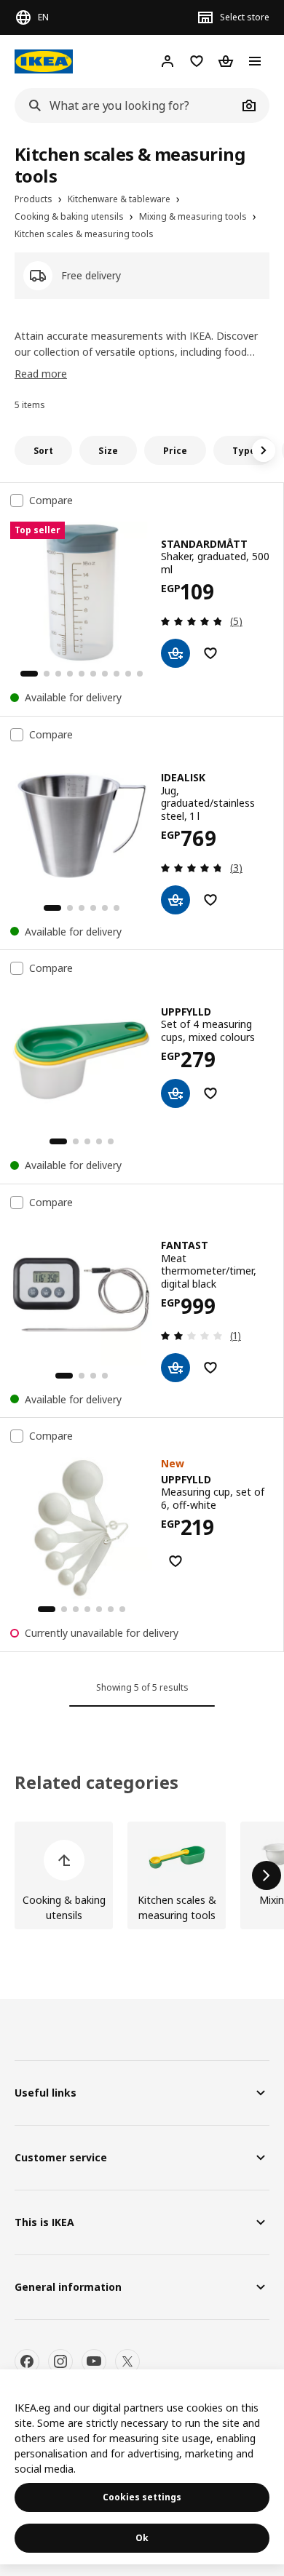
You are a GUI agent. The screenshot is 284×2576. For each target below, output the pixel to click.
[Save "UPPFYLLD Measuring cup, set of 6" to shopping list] (175, 1561)
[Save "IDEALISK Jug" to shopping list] (210, 900)
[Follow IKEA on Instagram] (60, 2361)
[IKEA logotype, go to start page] (44, 61)
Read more (41, 374)
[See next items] (264, 450)
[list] (142, 1875)
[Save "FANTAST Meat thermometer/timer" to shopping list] (210, 1368)
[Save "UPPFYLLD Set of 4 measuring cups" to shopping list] (210, 1093)
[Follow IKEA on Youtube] (94, 2361)
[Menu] (255, 61)
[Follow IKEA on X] (127, 2361)
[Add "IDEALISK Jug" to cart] (175, 900)
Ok (142, 2538)
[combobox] (126, 105)
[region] (142, 2467)
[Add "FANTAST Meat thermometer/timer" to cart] (175, 1368)
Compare (51, 501)
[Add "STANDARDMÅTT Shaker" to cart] (175, 653)
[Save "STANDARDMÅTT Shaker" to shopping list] (210, 653)
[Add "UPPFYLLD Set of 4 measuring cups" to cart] (175, 1093)
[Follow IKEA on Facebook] (27, 2361)
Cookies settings (142, 2497)
